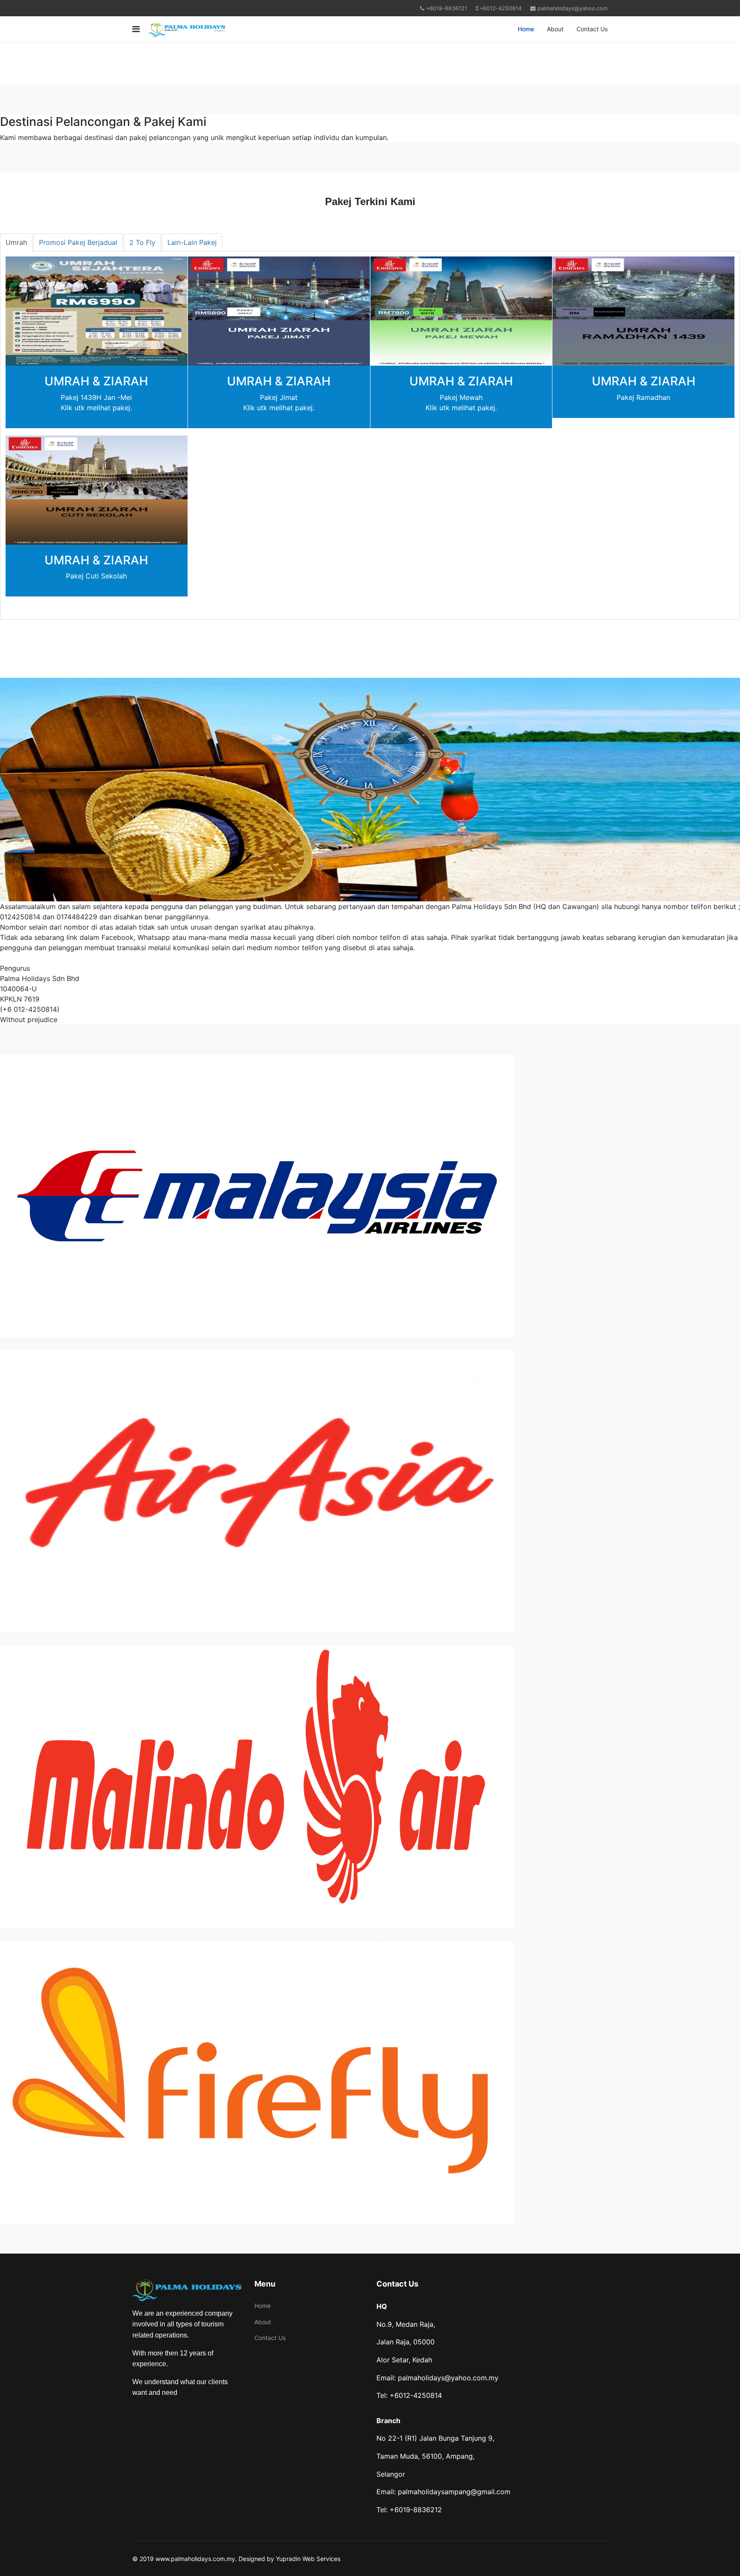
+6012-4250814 (501, 8)
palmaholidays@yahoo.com (573, 8)
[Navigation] (136, 29)
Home (526, 29)
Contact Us (592, 29)
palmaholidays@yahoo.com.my (448, 2378)
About (555, 29)
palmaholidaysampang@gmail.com (454, 2492)
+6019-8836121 (447, 8)
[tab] (16, 242)
